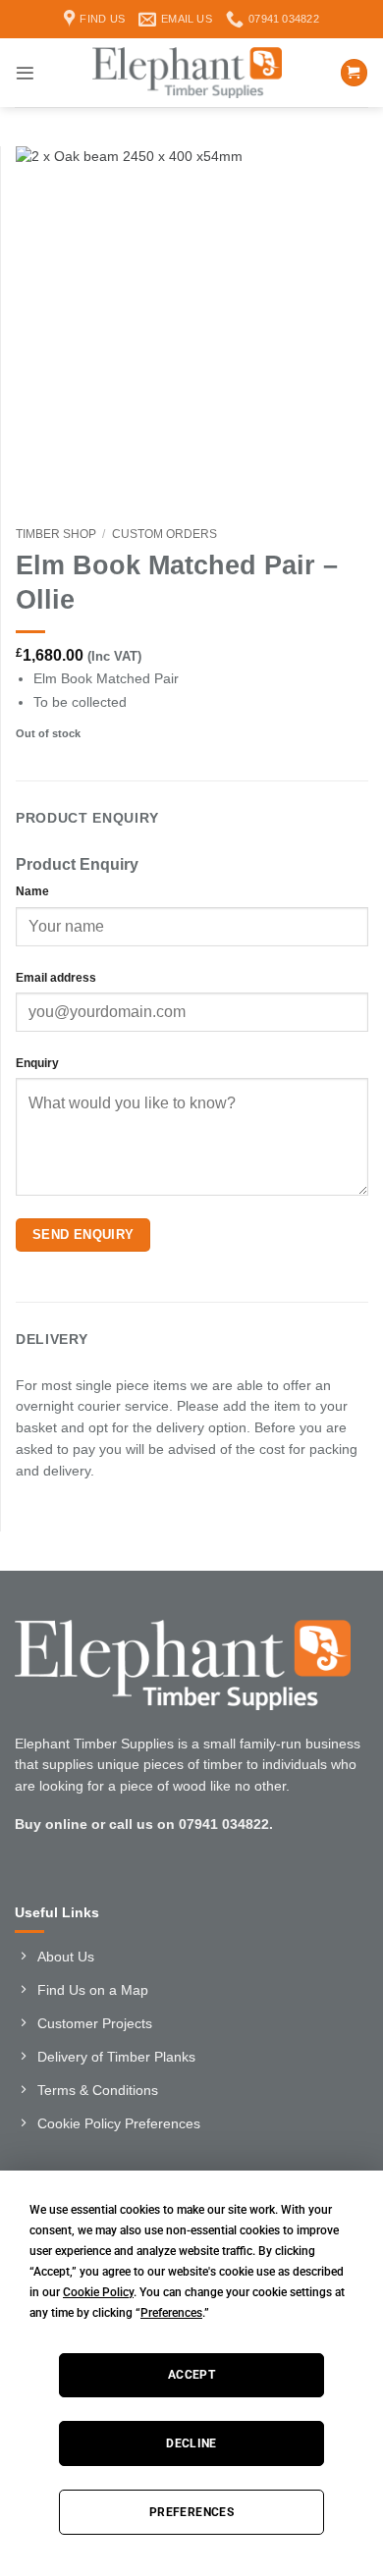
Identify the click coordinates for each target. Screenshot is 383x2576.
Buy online (51, 1825)
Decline (191, 2443)
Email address (56, 978)
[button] (25, 73)
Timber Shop (56, 534)
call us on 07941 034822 (189, 1825)
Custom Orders (164, 534)
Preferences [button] (171, 2313)
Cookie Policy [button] (98, 2292)
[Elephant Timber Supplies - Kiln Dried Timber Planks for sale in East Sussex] (187, 73)
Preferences (191, 2512)
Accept (191, 2375)
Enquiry (37, 1063)
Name (32, 891)
